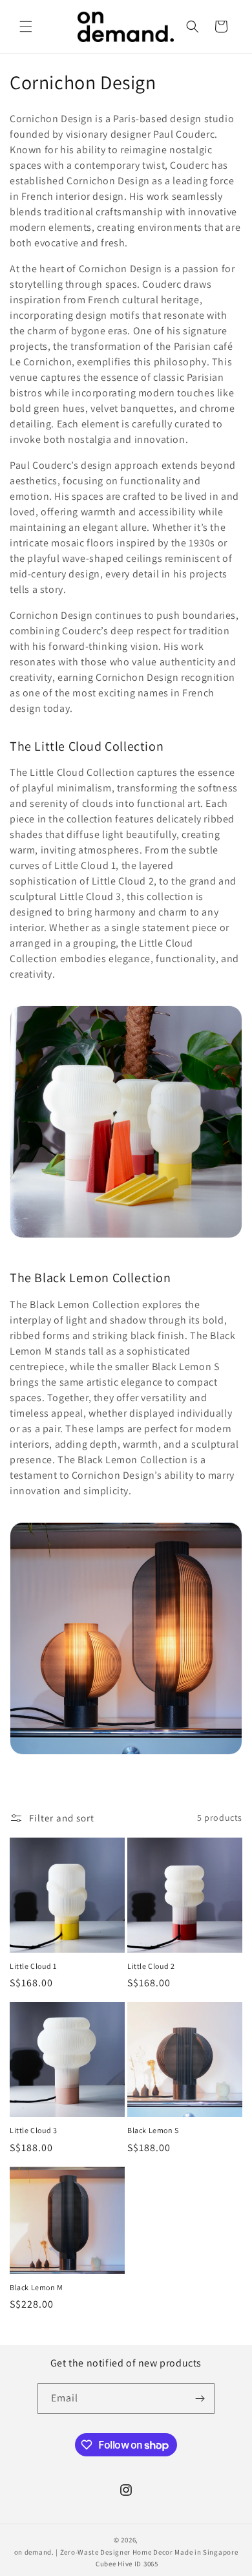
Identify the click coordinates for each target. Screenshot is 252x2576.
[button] (26, 27)
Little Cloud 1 (33, 1966)
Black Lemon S (153, 2130)
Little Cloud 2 (151, 1966)
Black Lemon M (37, 2287)
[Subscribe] (200, 2399)
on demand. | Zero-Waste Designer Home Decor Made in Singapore (126, 2552)
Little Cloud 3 (33, 2130)
